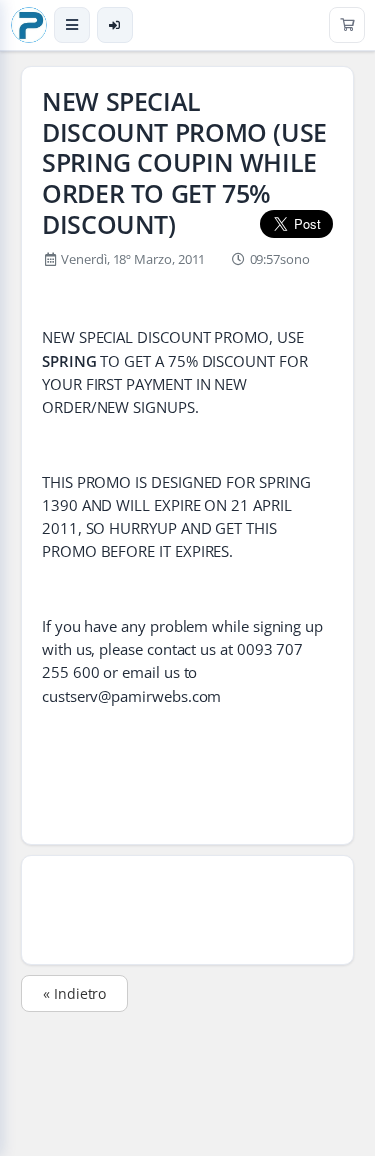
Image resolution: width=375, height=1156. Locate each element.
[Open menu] (72, 25)
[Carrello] (347, 25)
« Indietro (74, 993)
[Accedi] (115, 25)
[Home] (29, 25)
